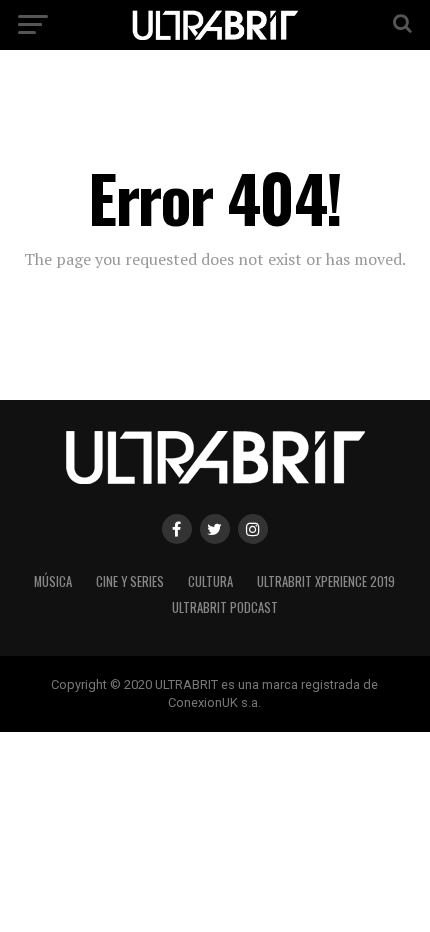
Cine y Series (130, 581)
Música (53, 581)
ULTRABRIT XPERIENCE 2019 (326, 581)
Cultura (210, 581)
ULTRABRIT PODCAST (225, 607)
